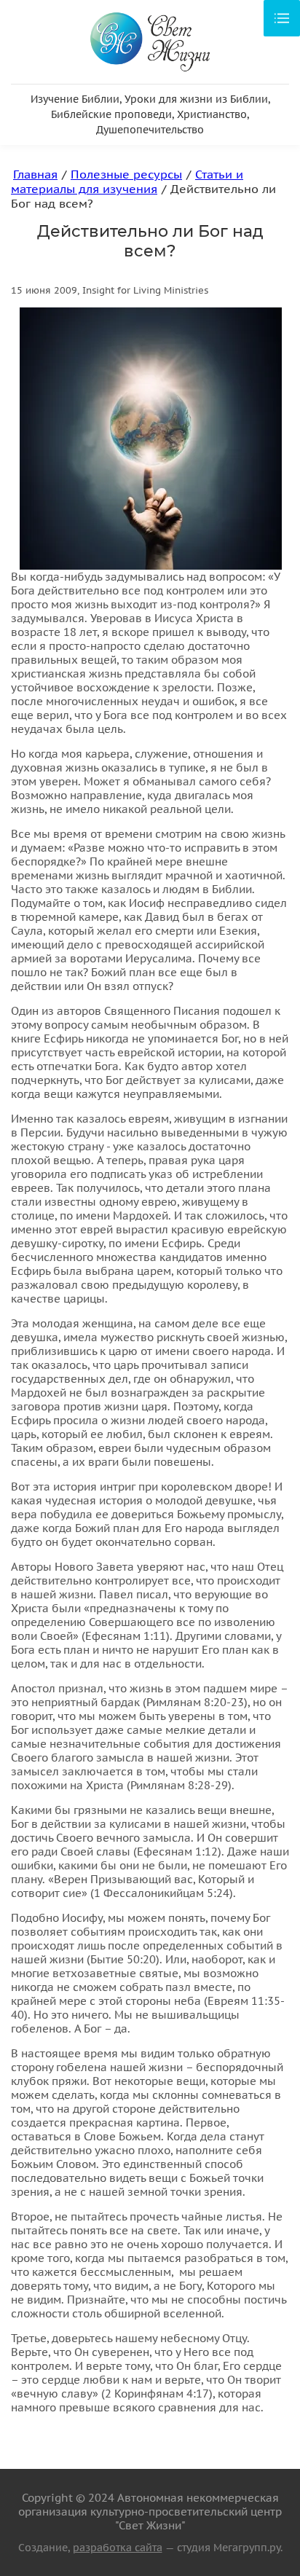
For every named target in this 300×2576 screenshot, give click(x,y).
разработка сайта (118, 2548)
